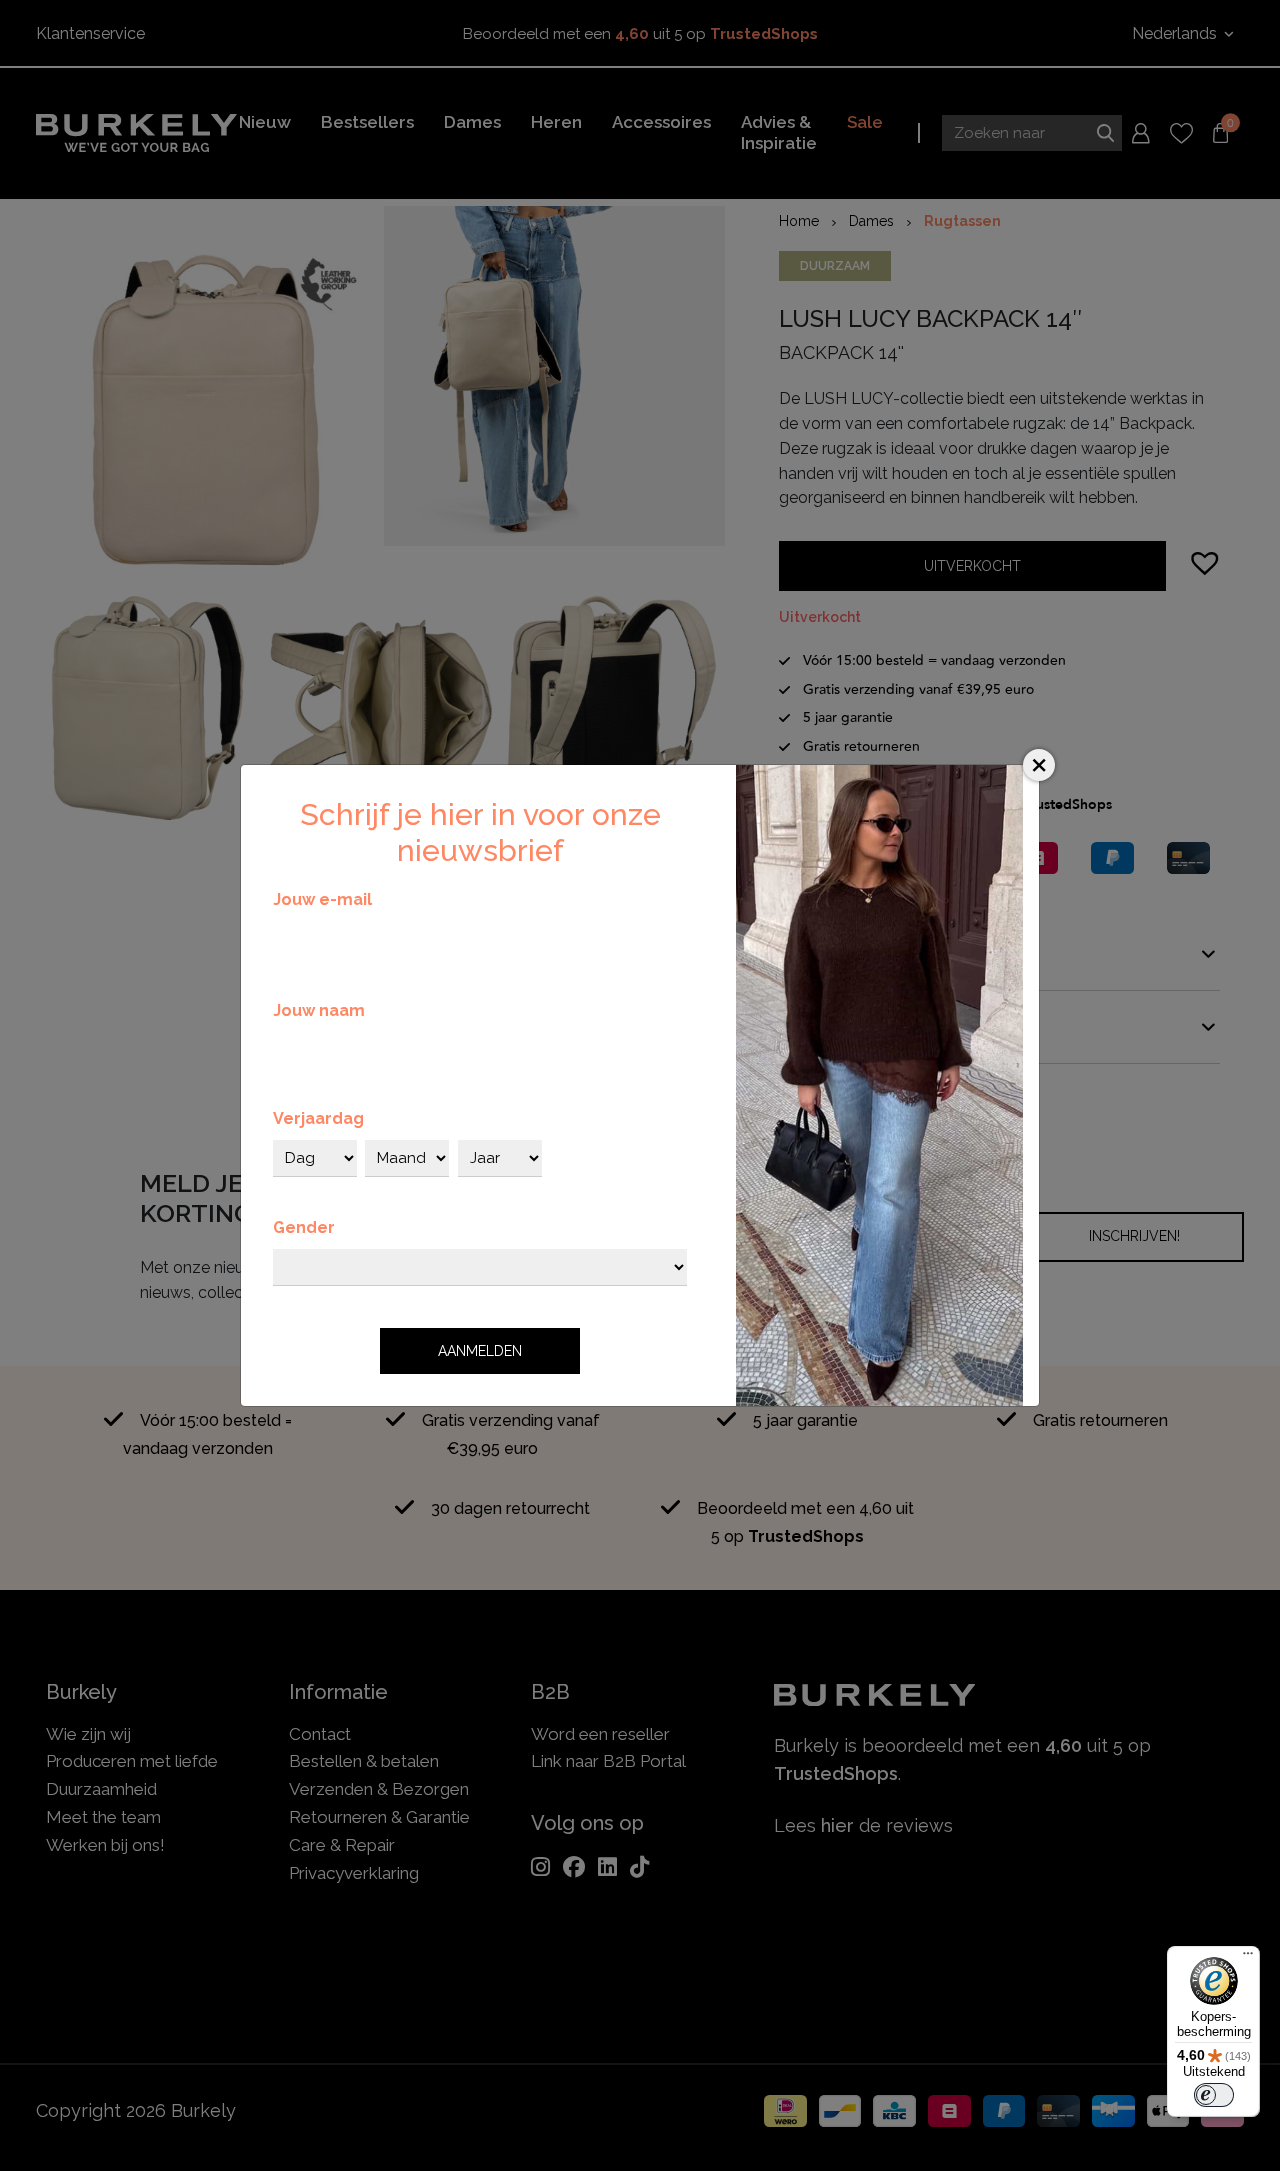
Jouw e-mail (322, 899)
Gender (304, 1227)
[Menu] (1248, 1958)
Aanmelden (480, 1351)
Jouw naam (319, 1010)
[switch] (1214, 2095)
